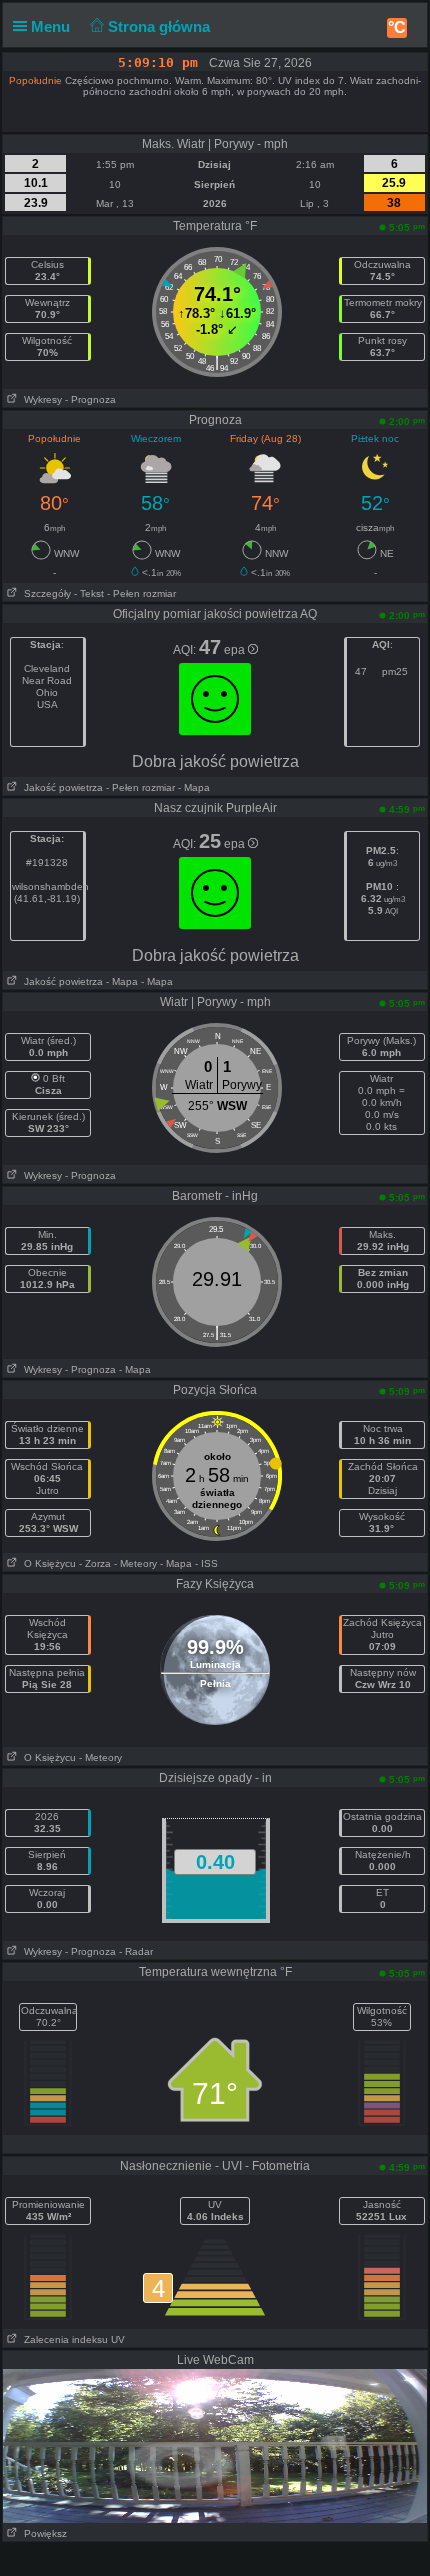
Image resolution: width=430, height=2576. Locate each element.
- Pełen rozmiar (141, 593)
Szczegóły (44, 593)
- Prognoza (90, 399)
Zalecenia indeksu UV (71, 2339)
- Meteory (135, 1563)
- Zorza (95, 1563)
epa (236, 650)
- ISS (206, 1563)
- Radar (136, 1951)
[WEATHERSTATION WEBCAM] (215, 2445)
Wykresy (40, 399)
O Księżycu (47, 1563)
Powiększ (42, 2533)
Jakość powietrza (60, 787)
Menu (52, 26)
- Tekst (89, 593)
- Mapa (192, 787)
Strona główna (161, 26)
